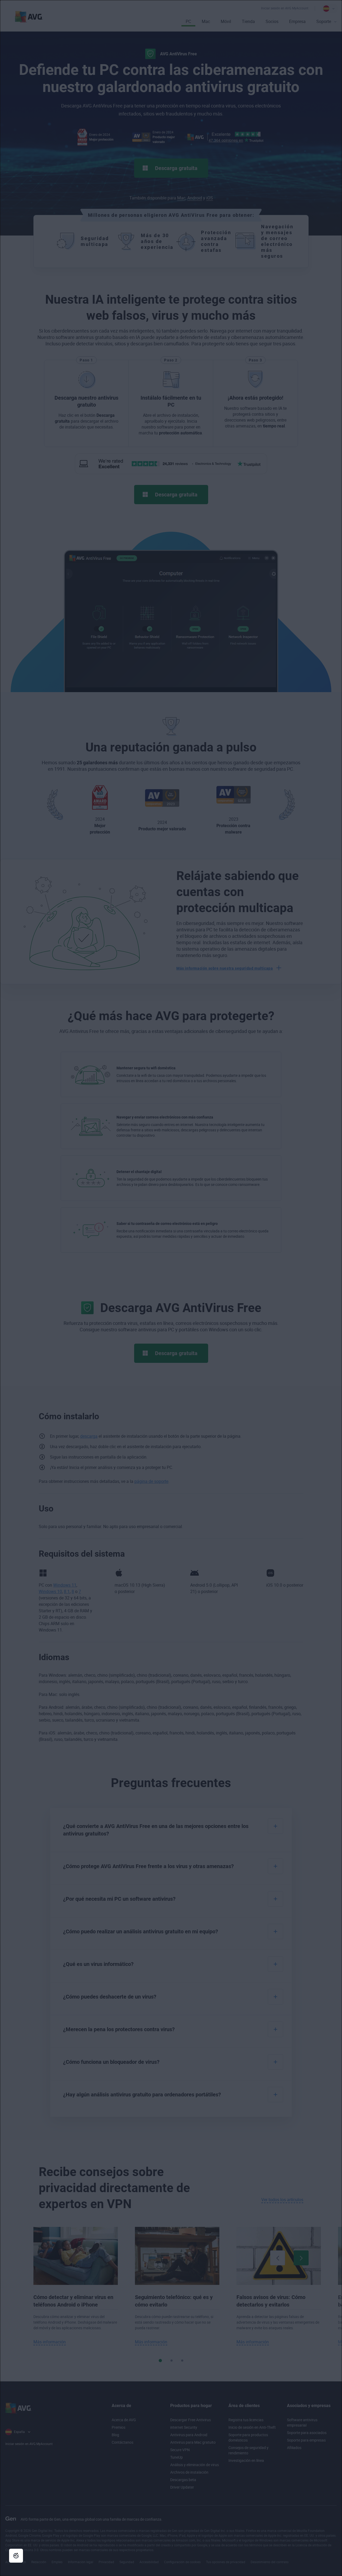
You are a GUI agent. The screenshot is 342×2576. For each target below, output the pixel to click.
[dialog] (171, 1288)
